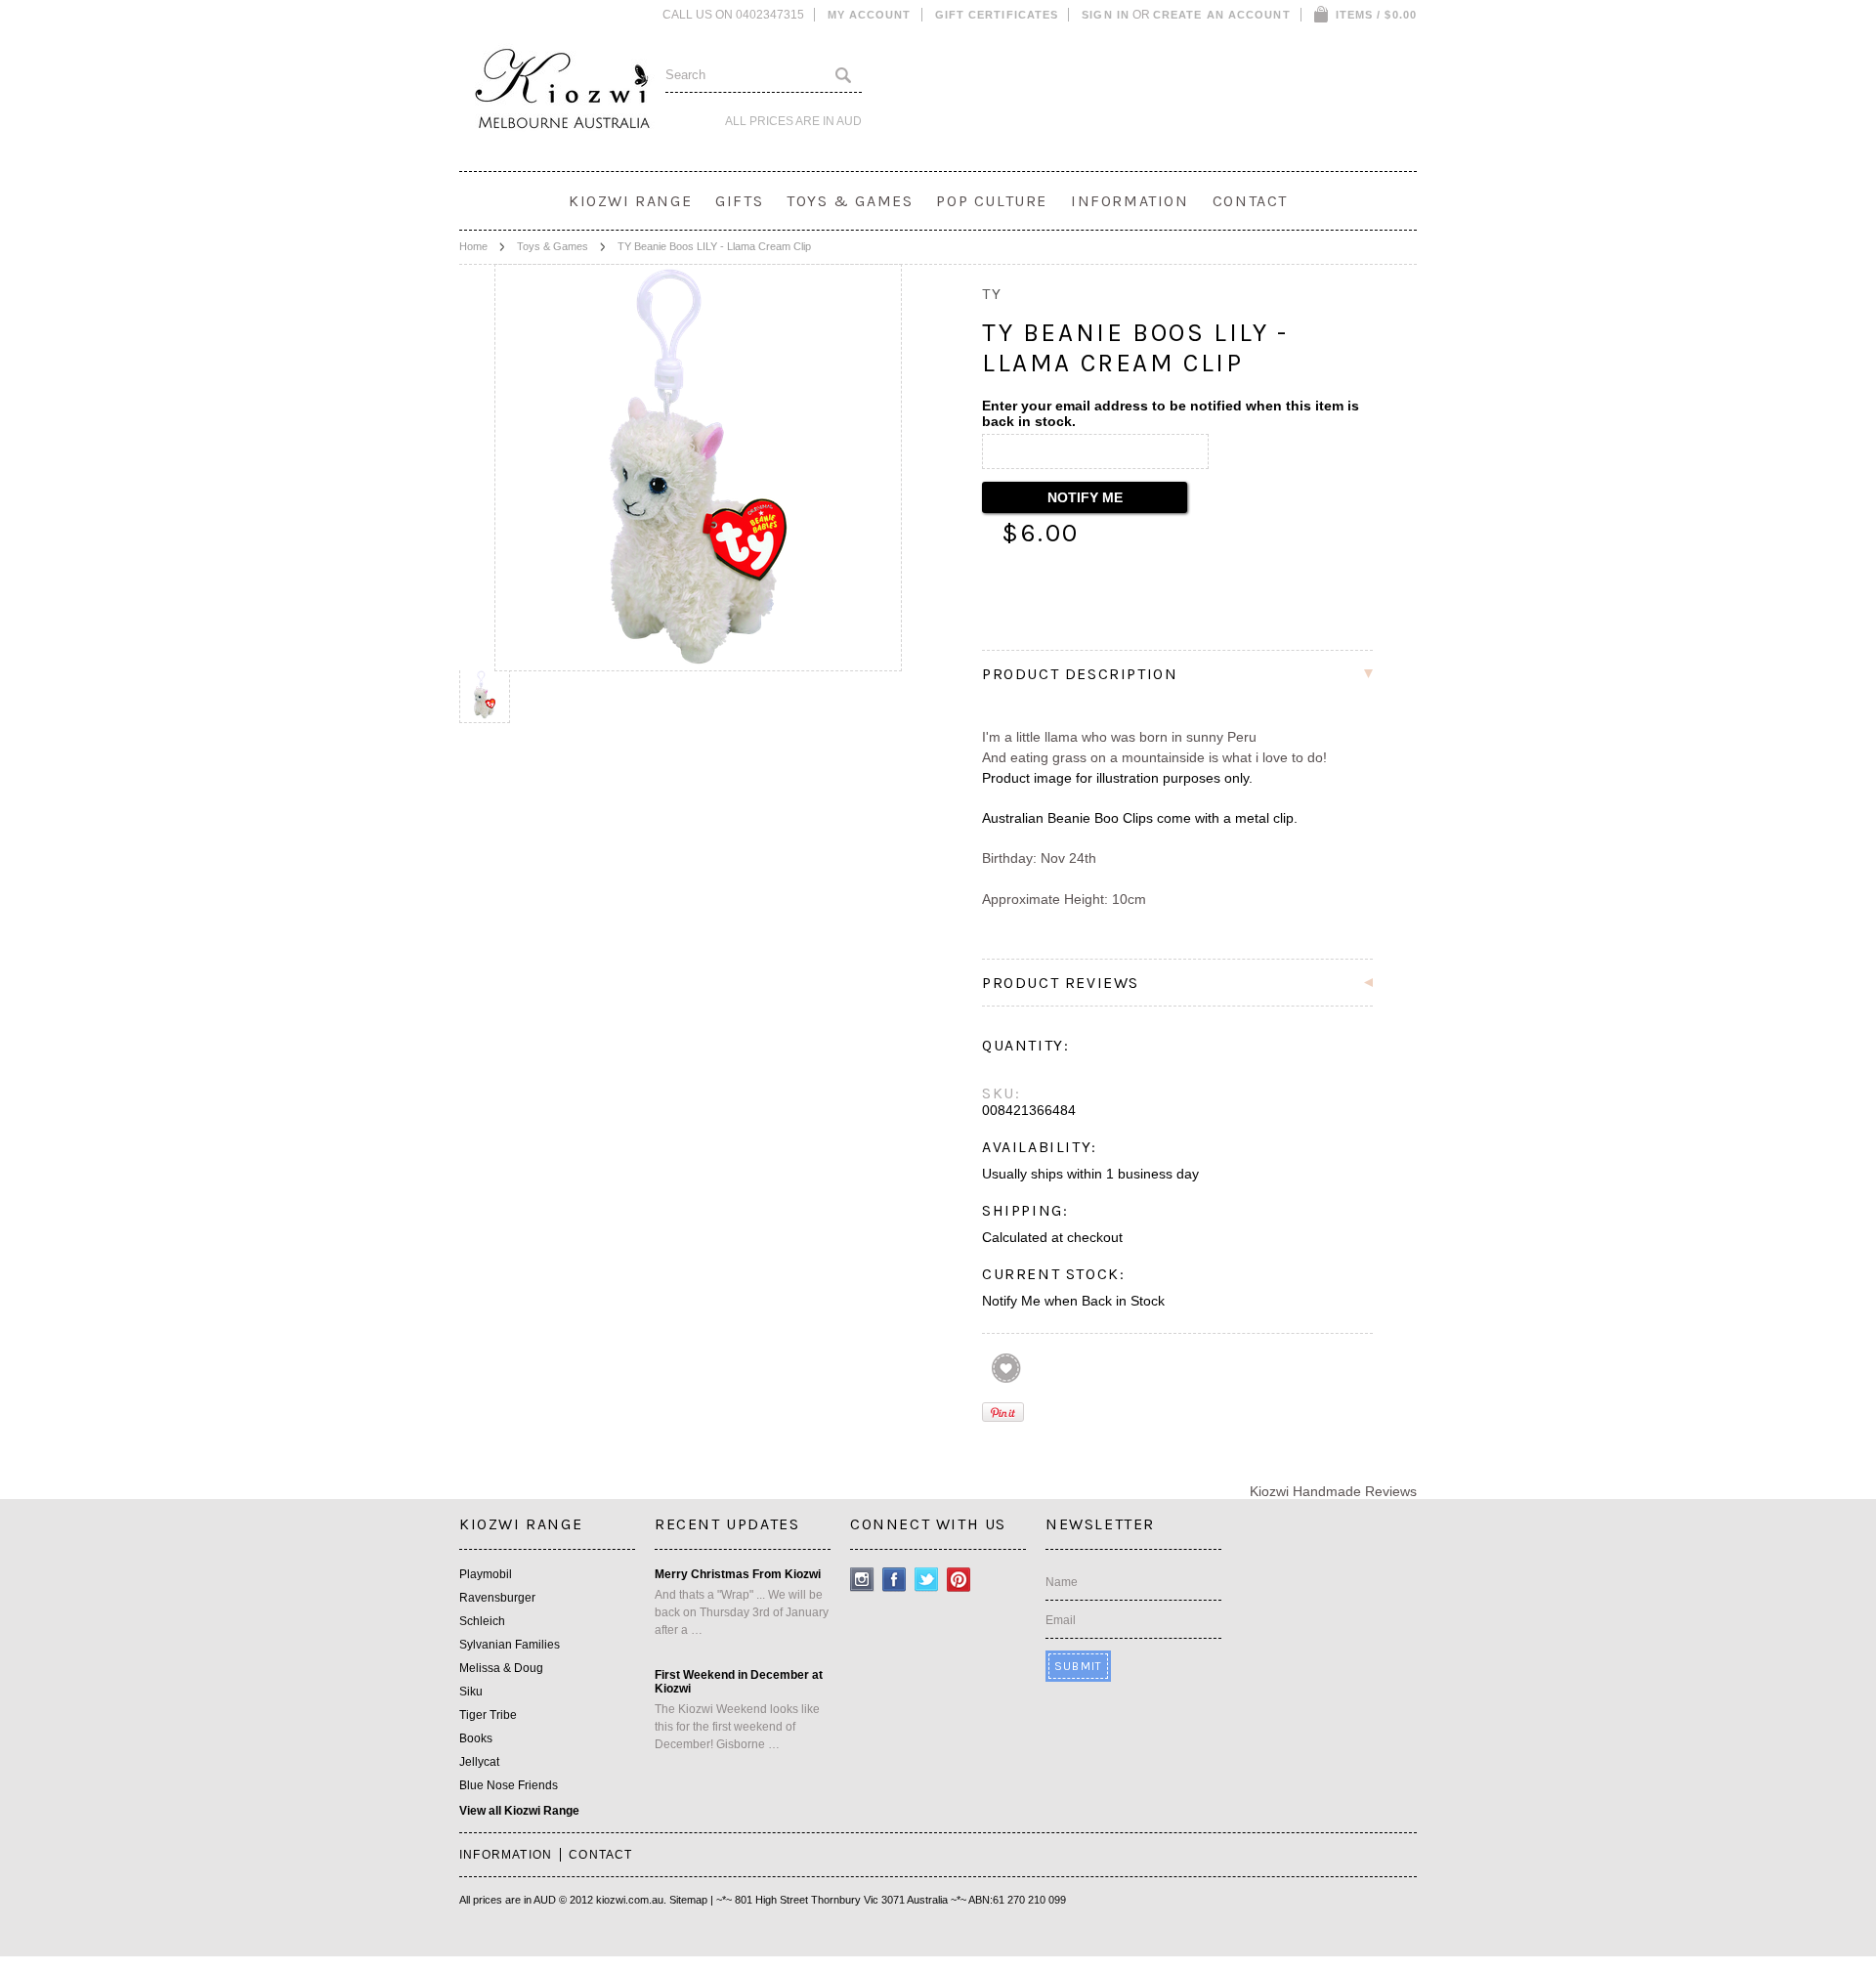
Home (473, 246)
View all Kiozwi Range (519, 1811)
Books (476, 1738)
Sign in (1106, 15)
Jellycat (479, 1762)
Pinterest (959, 1580)
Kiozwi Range (630, 201)
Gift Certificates (997, 15)
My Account (870, 15)
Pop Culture (992, 201)
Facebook (895, 1580)
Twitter (927, 1580)
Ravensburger (497, 1598)
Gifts (739, 201)
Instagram (862, 1580)
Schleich (482, 1621)
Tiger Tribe (488, 1715)
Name (1062, 1582)
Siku (471, 1692)
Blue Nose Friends (509, 1785)
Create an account (1222, 15)
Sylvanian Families (510, 1645)
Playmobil (486, 1574)
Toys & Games (850, 201)
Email (1061, 1620)
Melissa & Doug (501, 1668)
